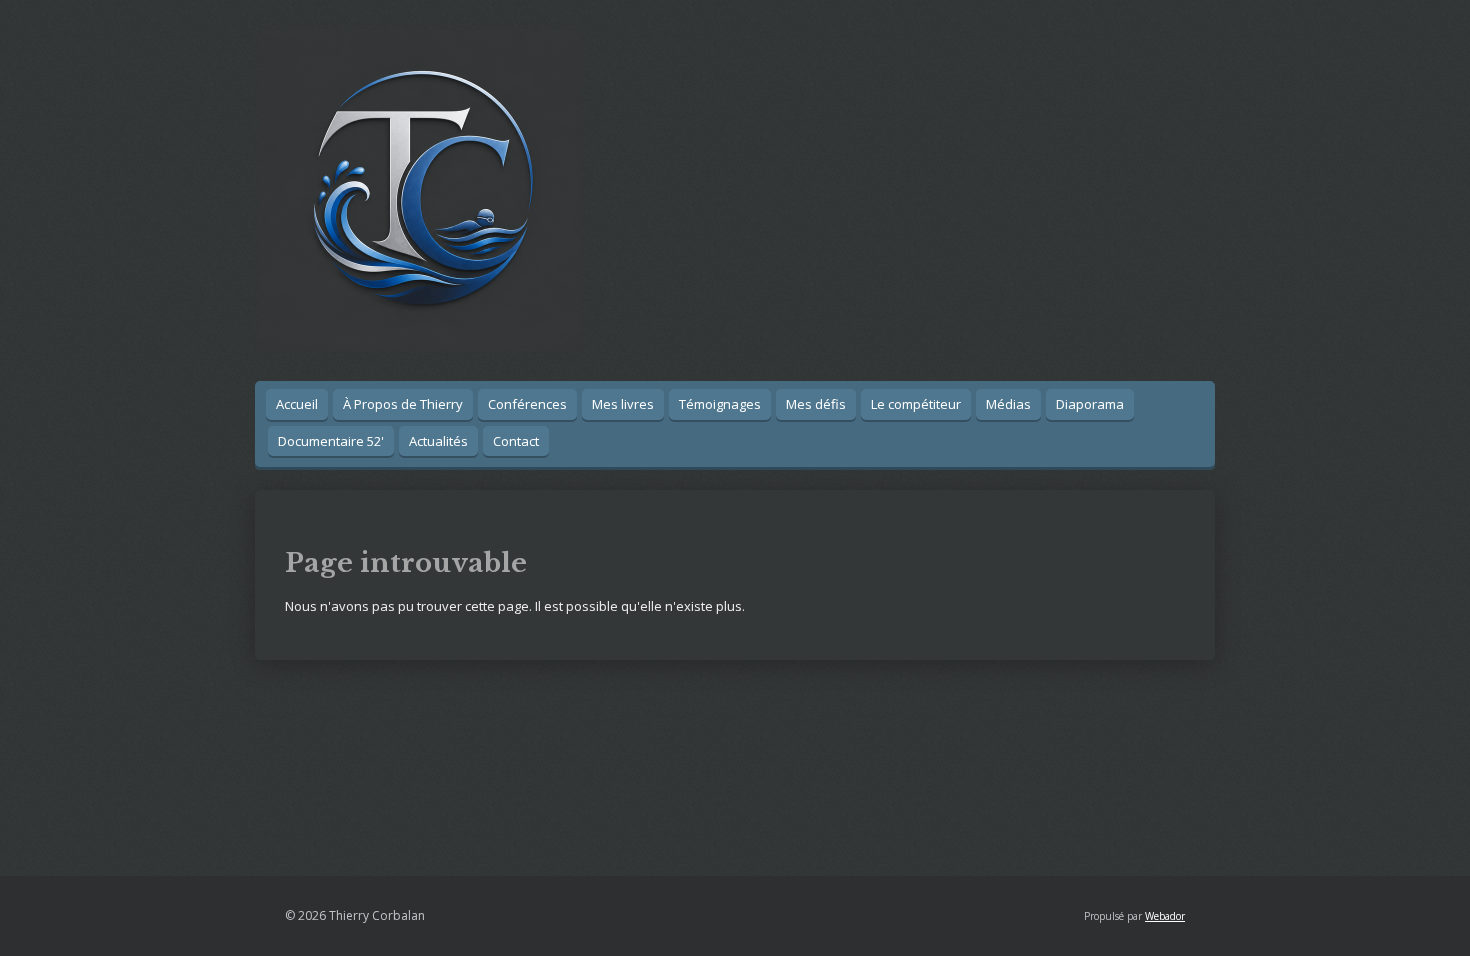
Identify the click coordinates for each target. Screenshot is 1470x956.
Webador (1165, 916)
